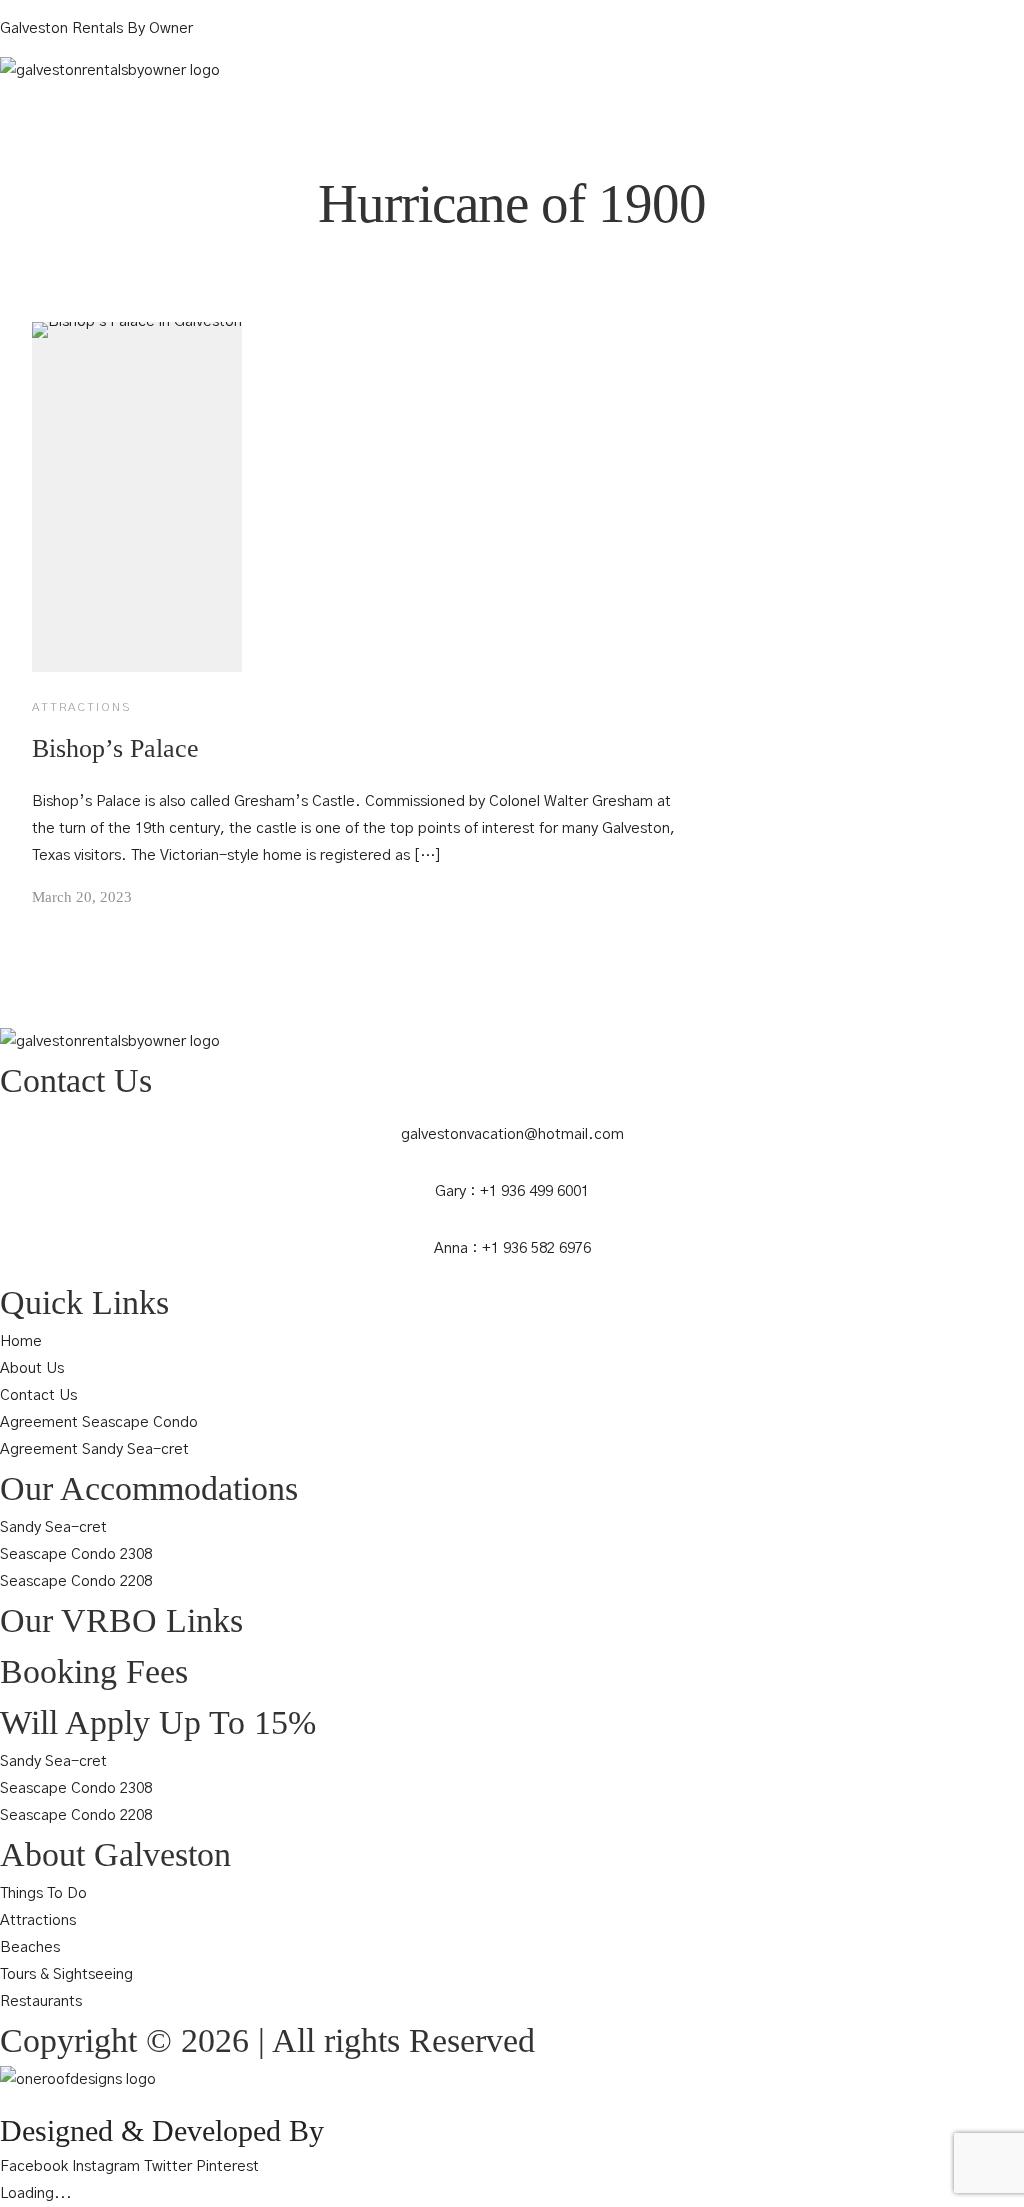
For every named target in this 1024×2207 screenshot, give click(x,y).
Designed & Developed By (162, 2130)
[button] (512, 95)
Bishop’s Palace (115, 748)
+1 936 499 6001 (534, 1191)
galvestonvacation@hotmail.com (512, 1134)
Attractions (81, 707)
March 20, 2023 (82, 897)
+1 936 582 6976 (536, 1248)
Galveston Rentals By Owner (96, 28)
